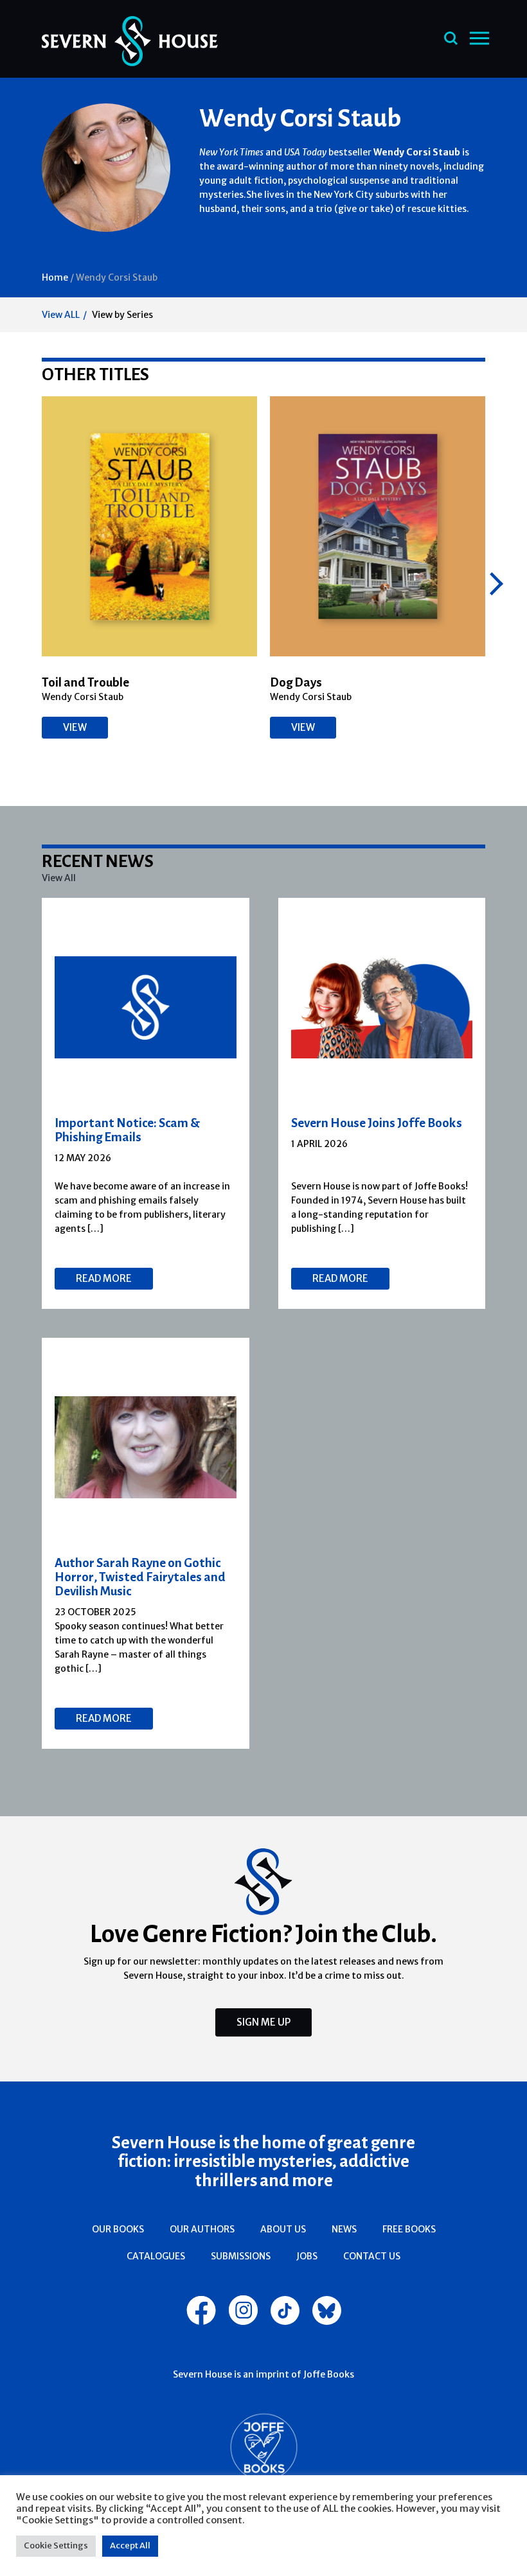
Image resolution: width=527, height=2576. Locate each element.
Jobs (307, 2256)
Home (55, 277)
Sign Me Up (263, 2022)
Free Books (409, 2229)
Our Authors (202, 2229)
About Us (283, 2229)
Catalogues (156, 2256)
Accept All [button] (130, 2545)
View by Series (122, 315)
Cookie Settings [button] (56, 2545)
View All (59, 878)
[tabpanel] (146, 1103)
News (344, 2229)
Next (496, 584)
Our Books (118, 2229)
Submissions (241, 2256)
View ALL (61, 315)
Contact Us (372, 2256)
